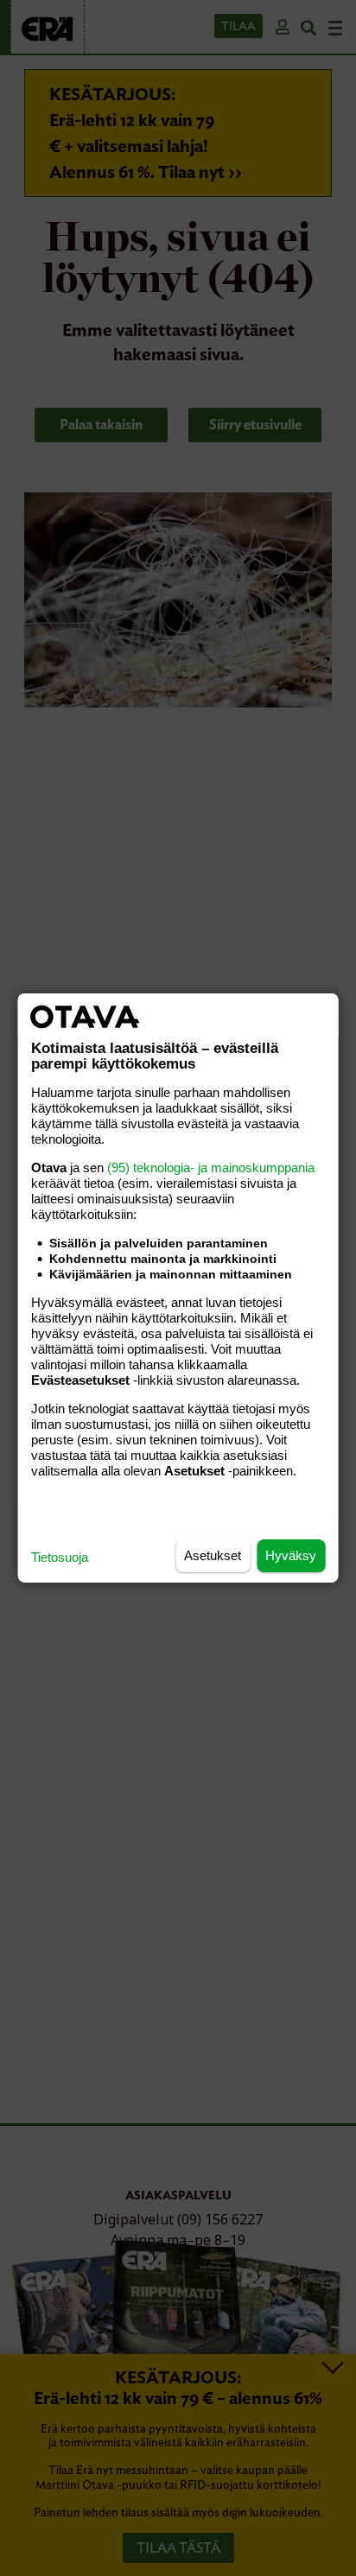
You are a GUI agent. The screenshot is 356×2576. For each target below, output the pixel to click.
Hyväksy (291, 1555)
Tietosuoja (60, 1557)
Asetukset (213, 1555)
